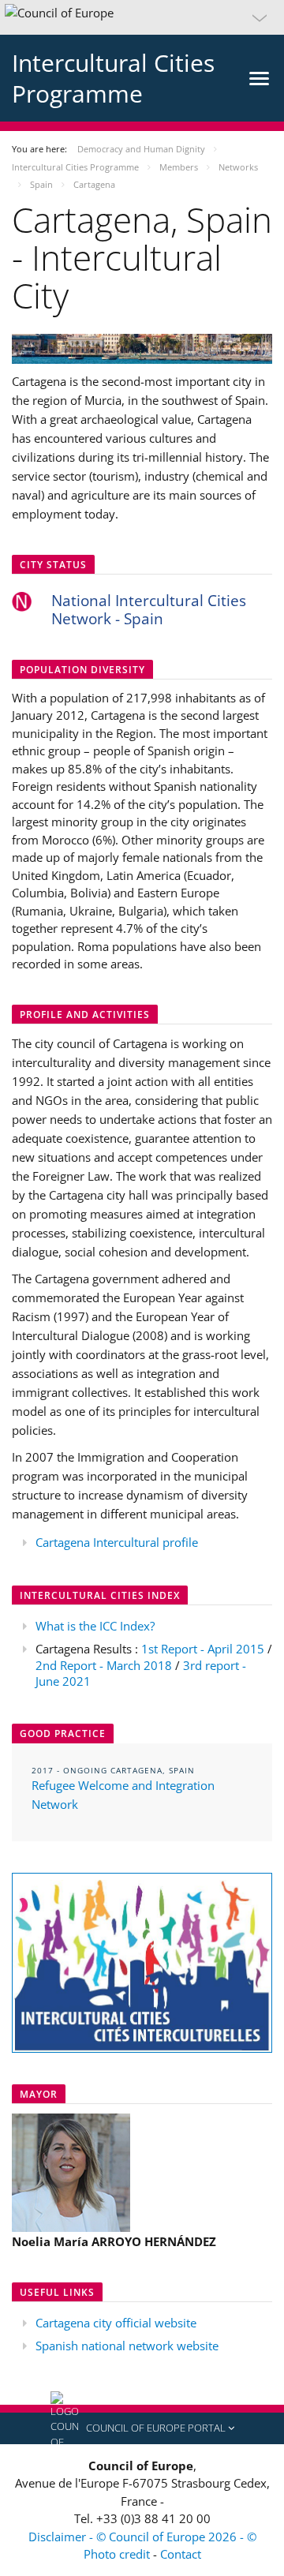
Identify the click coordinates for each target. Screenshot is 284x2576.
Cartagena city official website (116, 2323)
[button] (142, 17)
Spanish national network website (127, 2346)
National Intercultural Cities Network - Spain (149, 610)
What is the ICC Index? (95, 1626)
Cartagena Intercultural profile (117, 1542)
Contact (181, 2554)
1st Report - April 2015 (203, 1649)
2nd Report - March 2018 (104, 1665)
